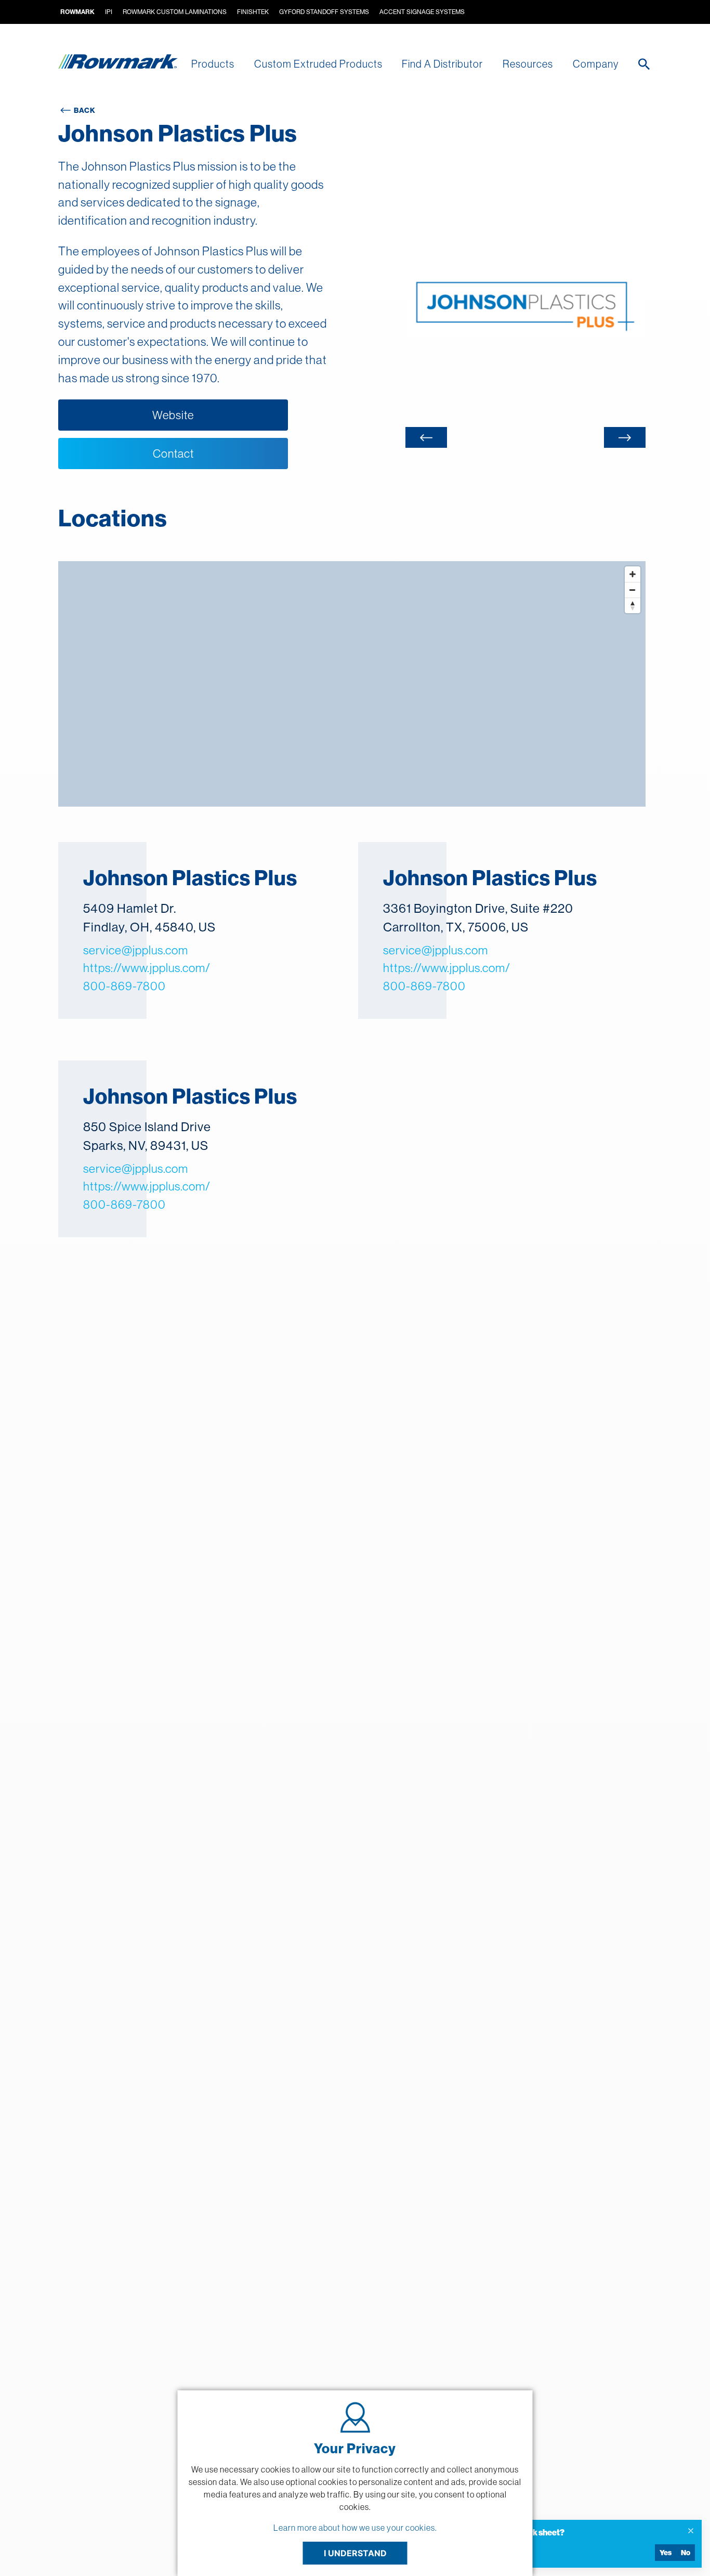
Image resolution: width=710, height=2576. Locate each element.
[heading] (550, 2532)
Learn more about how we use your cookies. (355, 2528)
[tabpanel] (525, 305)
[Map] (352, 684)
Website (173, 415)
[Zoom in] (633, 574)
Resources (528, 64)
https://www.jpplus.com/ (147, 968)
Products (213, 64)
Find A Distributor (442, 64)
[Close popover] (691, 2531)
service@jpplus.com (136, 950)
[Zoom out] (633, 590)
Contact (173, 454)
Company (596, 64)
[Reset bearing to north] (633, 605)
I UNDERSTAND (355, 2553)
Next (625, 437)
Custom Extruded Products (318, 64)
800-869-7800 (124, 986)
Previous (426, 437)
